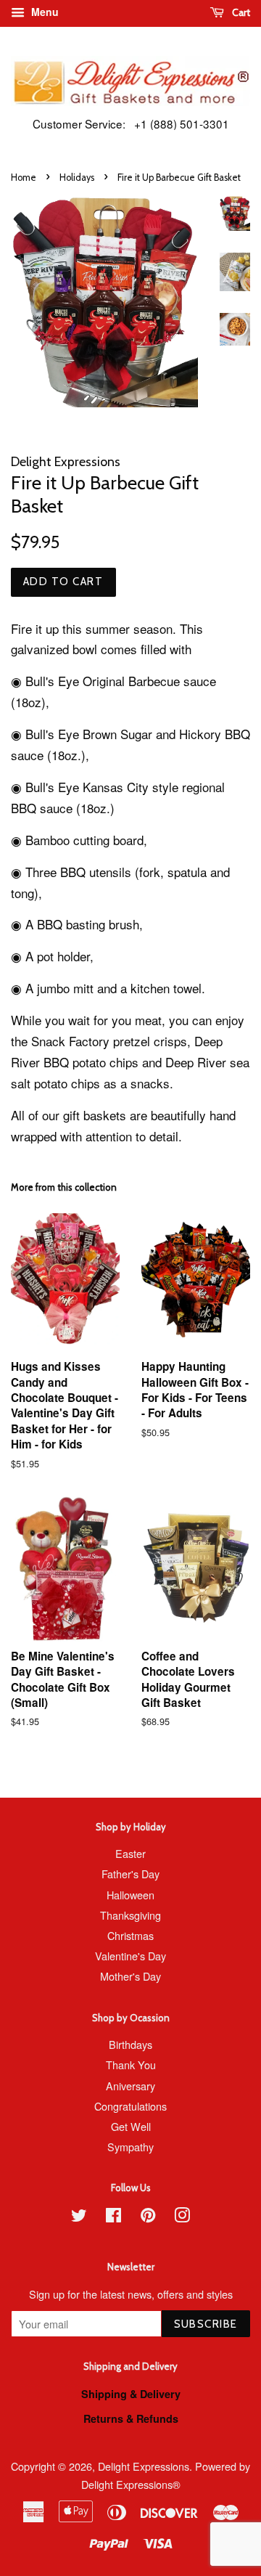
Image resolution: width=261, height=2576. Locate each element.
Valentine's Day (130, 1956)
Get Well (131, 2126)
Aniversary (130, 2086)
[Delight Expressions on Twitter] (79, 2217)
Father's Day (130, 1874)
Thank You (131, 2065)
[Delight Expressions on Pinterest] (148, 2217)
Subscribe (206, 2324)
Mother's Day (130, 1976)
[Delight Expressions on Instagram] (182, 2217)
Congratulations (130, 2106)
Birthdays (130, 2044)
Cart (240, 12)
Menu (43, 12)
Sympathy (130, 2147)
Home (24, 178)
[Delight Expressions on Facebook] (113, 2217)
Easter (130, 1853)
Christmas (130, 1935)
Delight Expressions (144, 2466)
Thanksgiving (130, 1915)
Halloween (130, 1895)
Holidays (77, 178)
